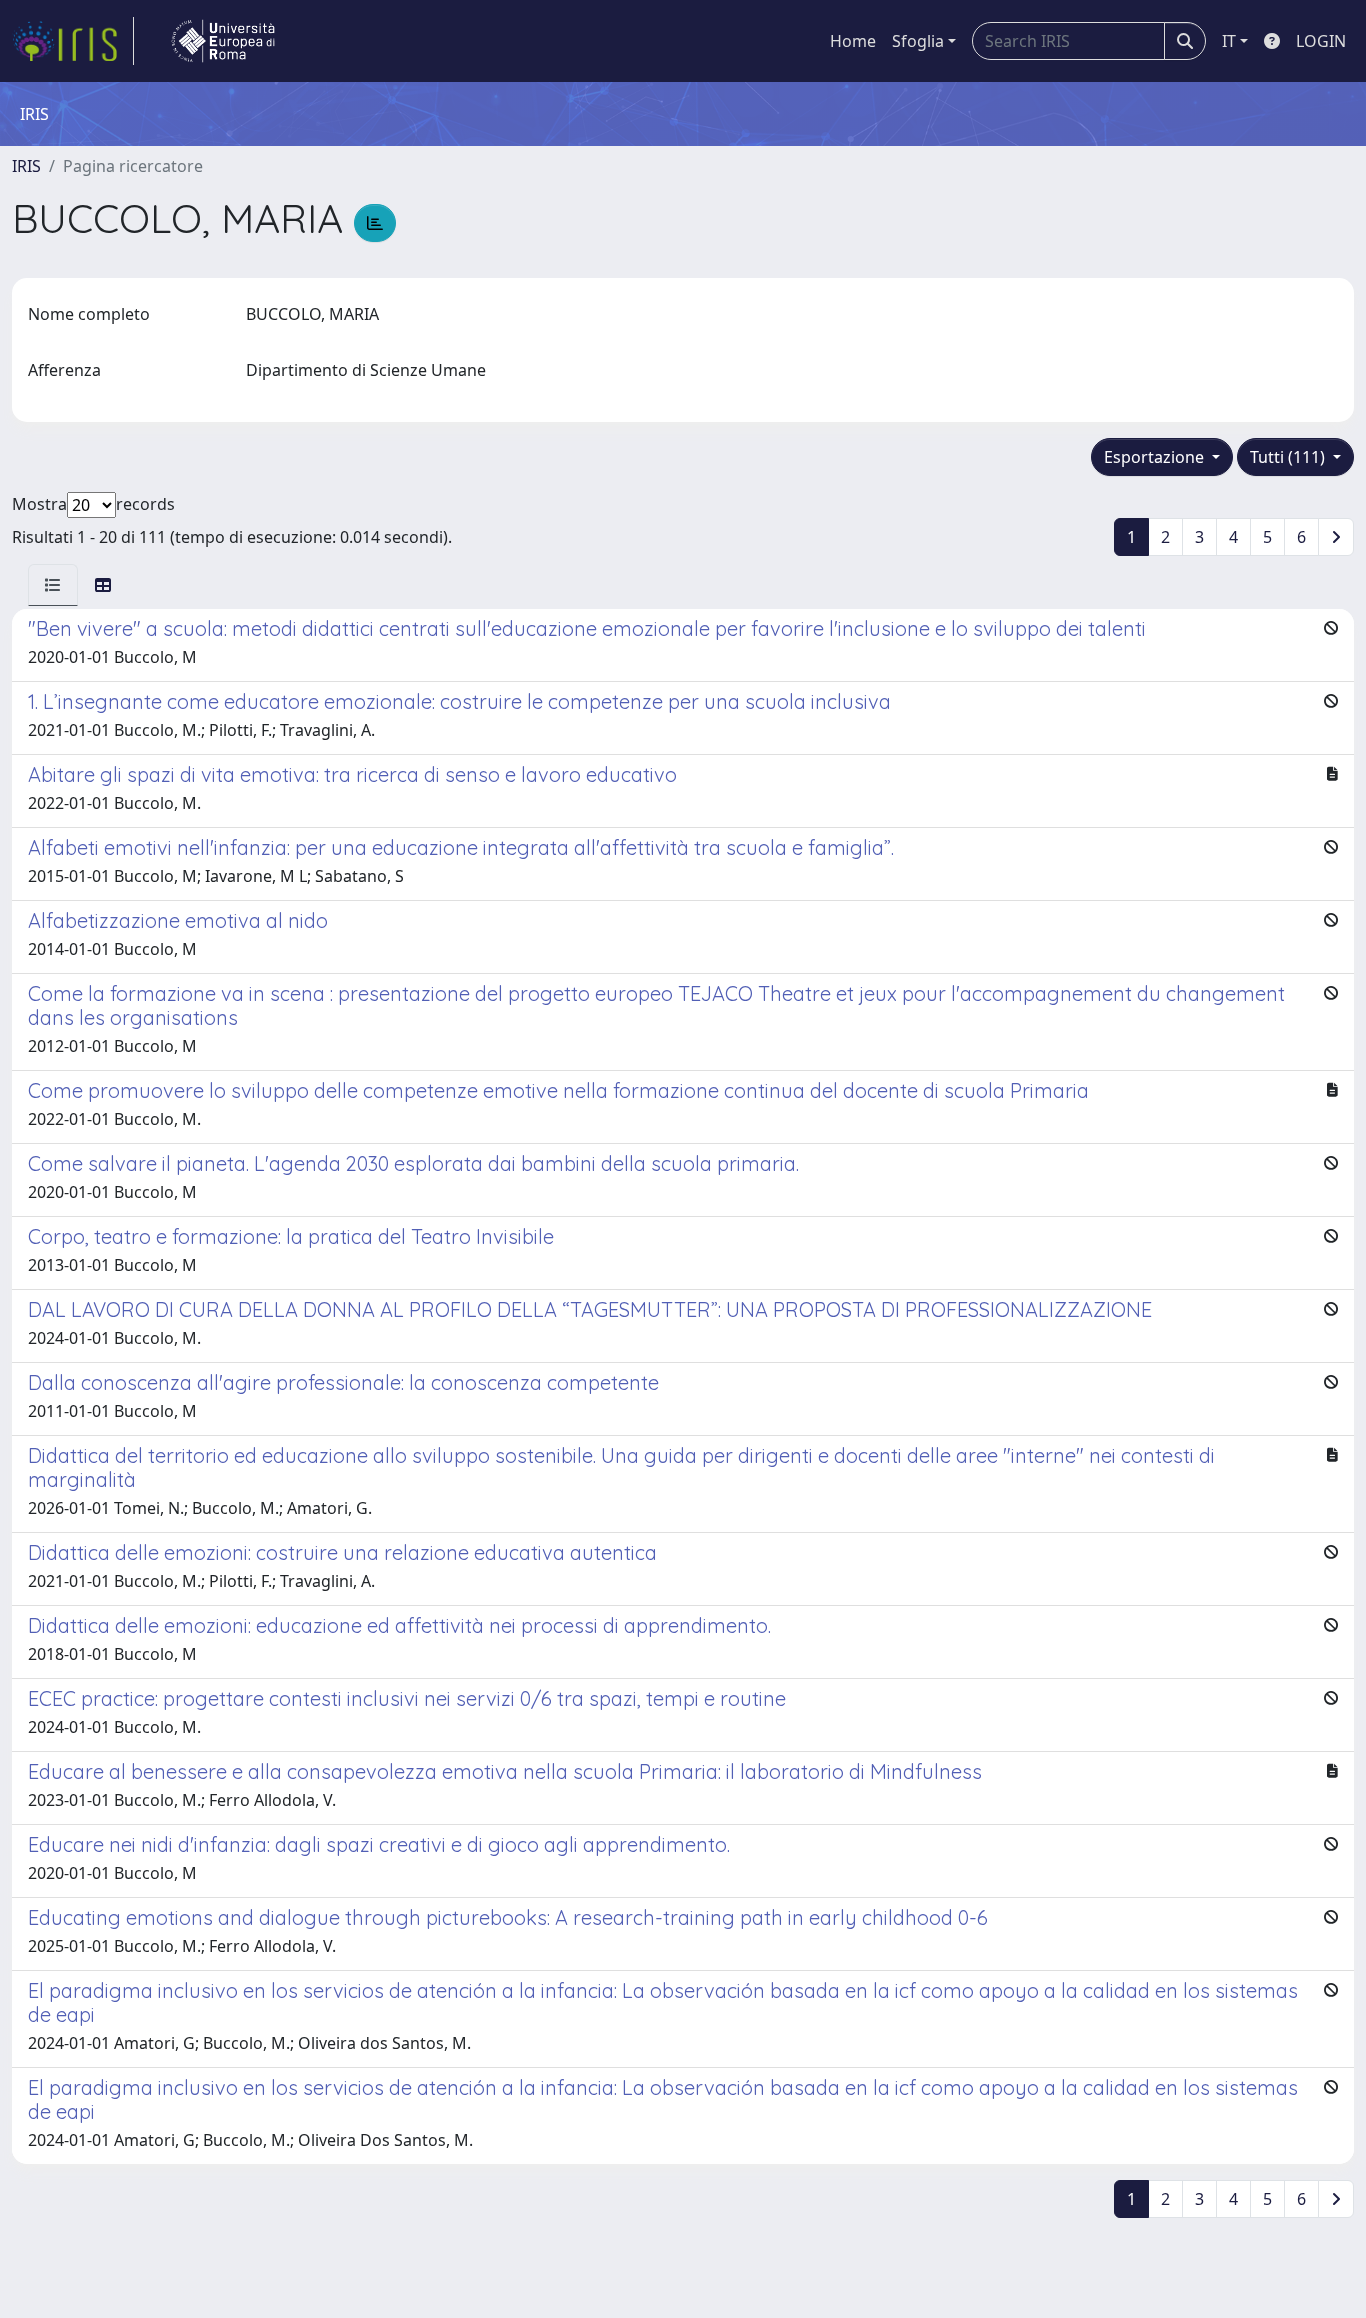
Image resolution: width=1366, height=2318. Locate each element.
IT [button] (1229, 41)
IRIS (26, 166)
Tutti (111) (1289, 457)
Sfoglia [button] (918, 41)
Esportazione (1156, 457)
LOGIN (1321, 41)
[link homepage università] (223, 41)
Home (853, 41)
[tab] (53, 585)
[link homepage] (73, 41)
